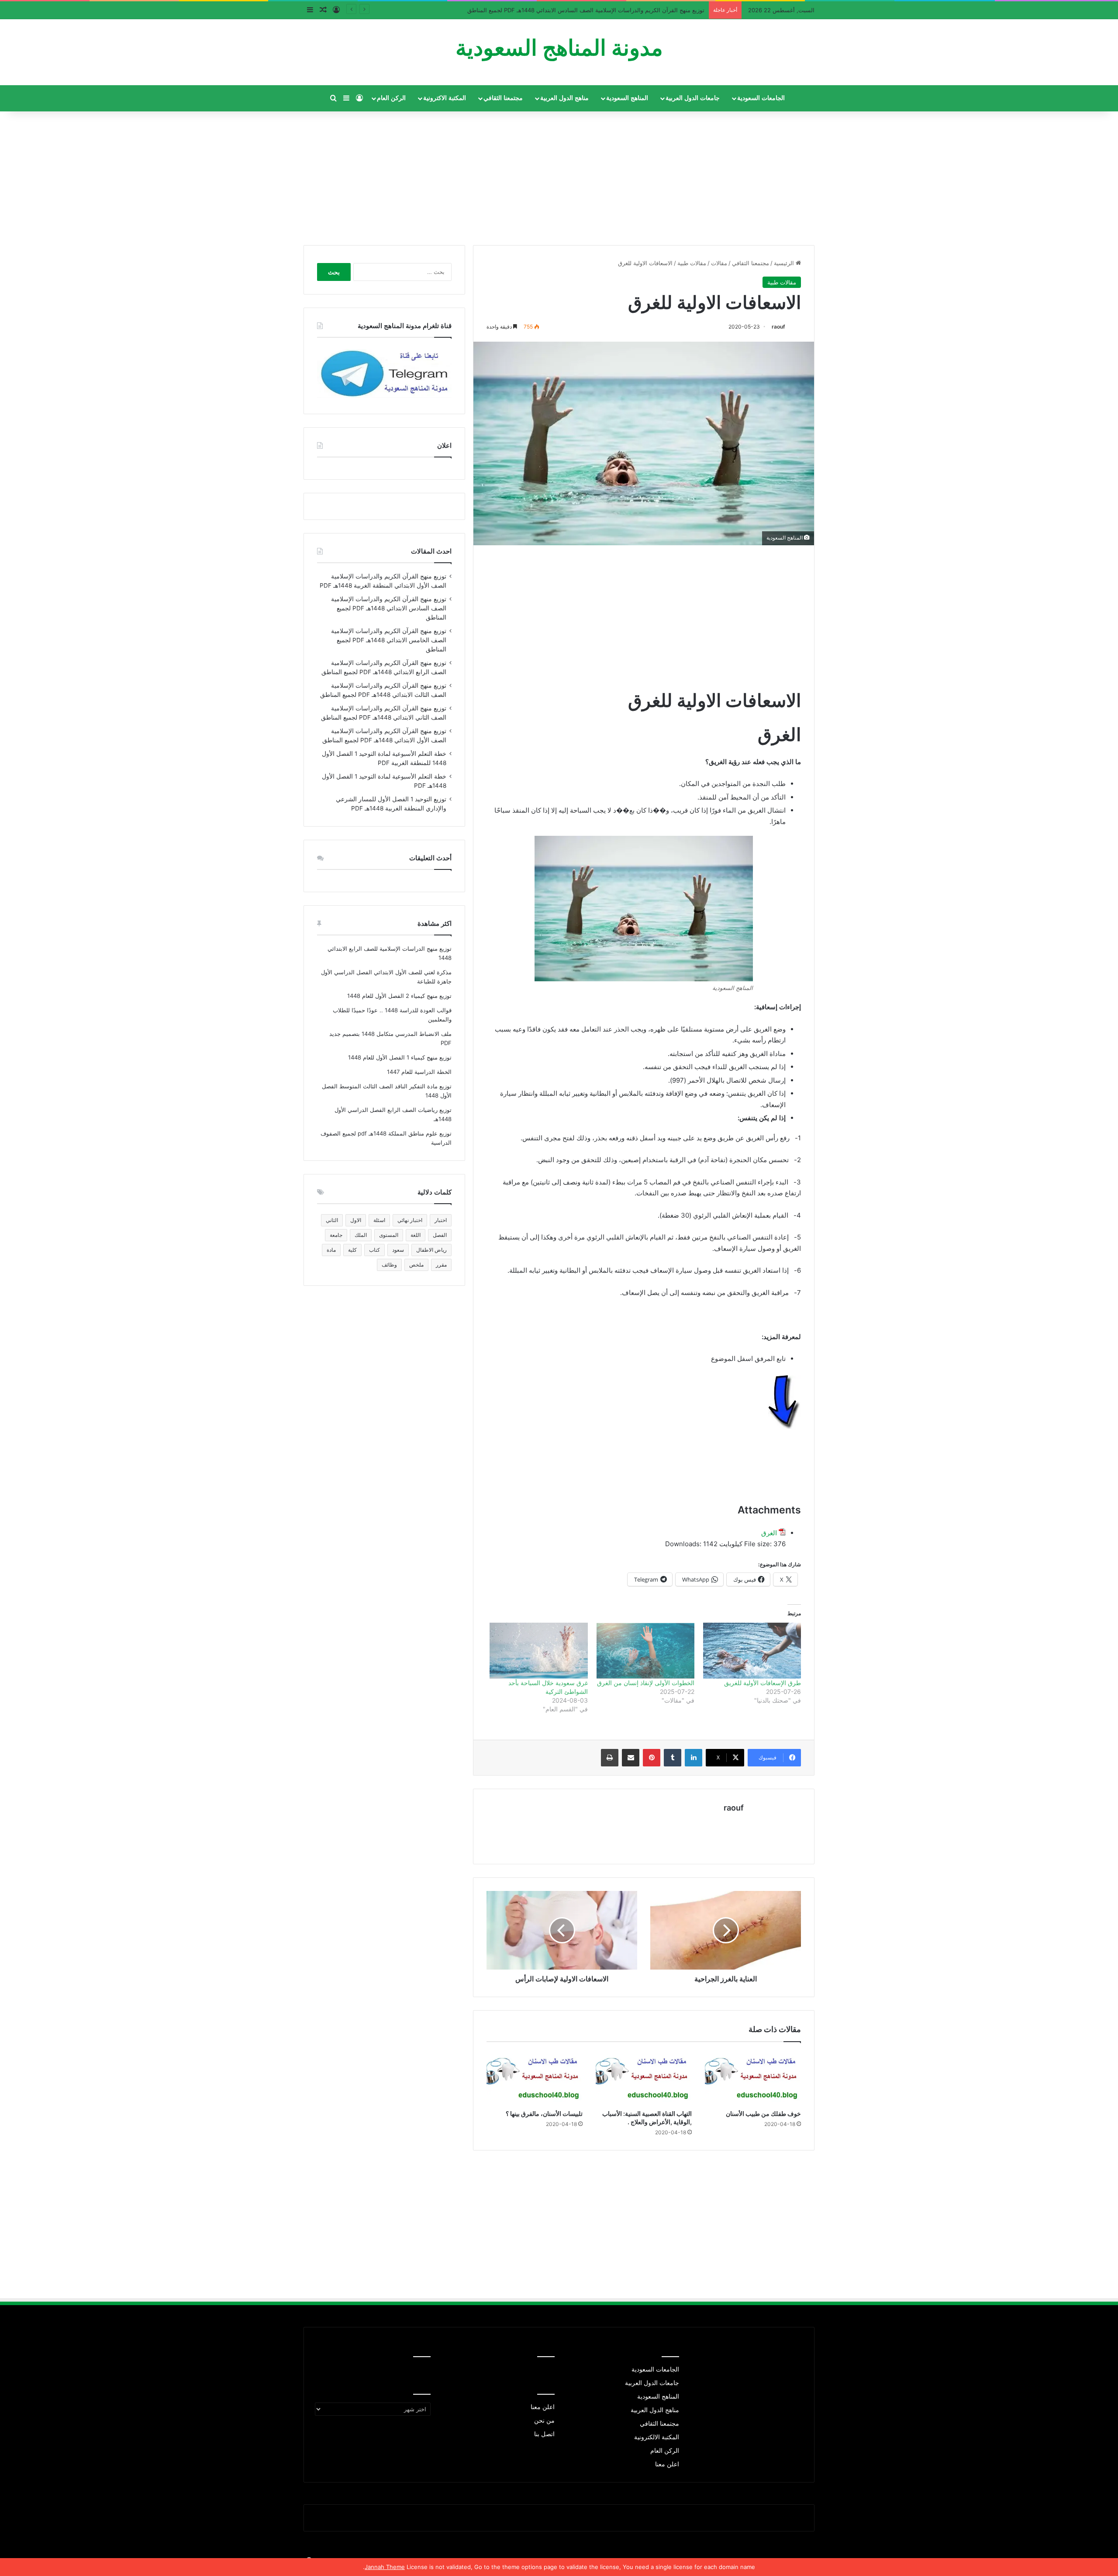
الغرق (769, 1533)
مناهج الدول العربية (564, 98)
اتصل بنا (544, 2434)
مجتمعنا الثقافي (503, 98)
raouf (778, 327)
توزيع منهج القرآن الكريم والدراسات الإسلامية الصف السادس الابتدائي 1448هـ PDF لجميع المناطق (389, 608)
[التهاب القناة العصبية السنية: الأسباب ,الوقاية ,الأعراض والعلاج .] (644, 2078)
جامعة (336, 1235)
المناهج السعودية (627, 98)
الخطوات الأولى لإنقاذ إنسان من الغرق (646, 1683)
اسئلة (379, 1220)
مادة (331, 1250)
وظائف (389, 1265)
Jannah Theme (385, 2567)
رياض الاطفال (431, 1250)
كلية (352, 1250)
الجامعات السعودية (761, 98)
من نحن (544, 2420)
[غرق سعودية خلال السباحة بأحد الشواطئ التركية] (538, 1651)
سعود (398, 1250)
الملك (361, 1235)
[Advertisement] (559, 175)
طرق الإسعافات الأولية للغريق (763, 1683)
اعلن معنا (667, 2464)
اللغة (416, 1235)
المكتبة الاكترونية (445, 98)
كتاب (374, 1250)
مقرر (441, 1265)
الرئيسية (785, 263)
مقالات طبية (692, 263)
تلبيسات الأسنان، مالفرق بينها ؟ (544, 2114)
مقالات (719, 263)
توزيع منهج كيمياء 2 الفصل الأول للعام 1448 (399, 996)
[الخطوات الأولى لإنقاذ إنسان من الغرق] (645, 1651)
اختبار (441, 1220)
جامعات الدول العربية (693, 98)
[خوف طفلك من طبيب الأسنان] (753, 2078)
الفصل (440, 1235)
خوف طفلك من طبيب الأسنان (763, 2114)
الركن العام (391, 98)
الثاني (332, 1220)
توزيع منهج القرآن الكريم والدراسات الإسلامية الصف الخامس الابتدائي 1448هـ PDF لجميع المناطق (389, 640)
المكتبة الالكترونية (657, 2437)
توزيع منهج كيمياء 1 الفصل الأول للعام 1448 (400, 1057)
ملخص (416, 1265)
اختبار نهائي (410, 1220)
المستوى (389, 1235)
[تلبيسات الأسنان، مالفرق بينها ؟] (535, 2078)
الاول (356, 1220)
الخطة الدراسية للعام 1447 (419, 1072)
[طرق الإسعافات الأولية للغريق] (752, 1651)
